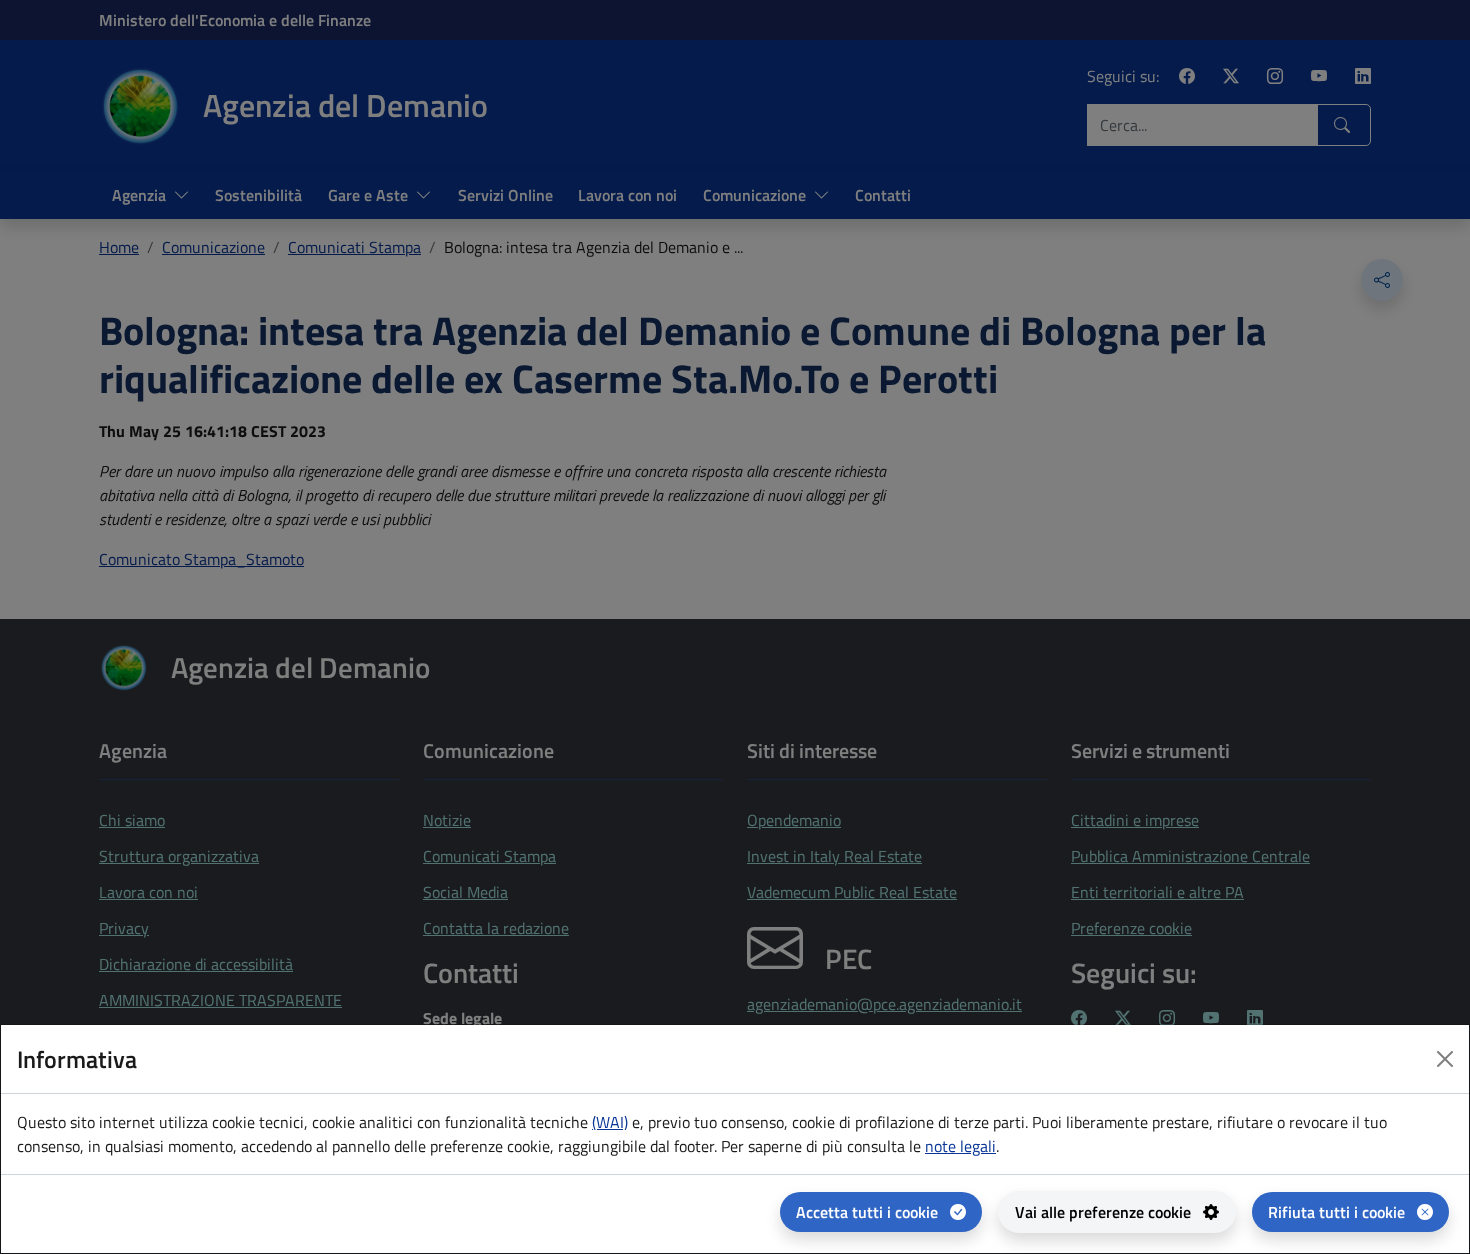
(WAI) (610, 1122)
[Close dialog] (1445, 1059)
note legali (960, 1146)
